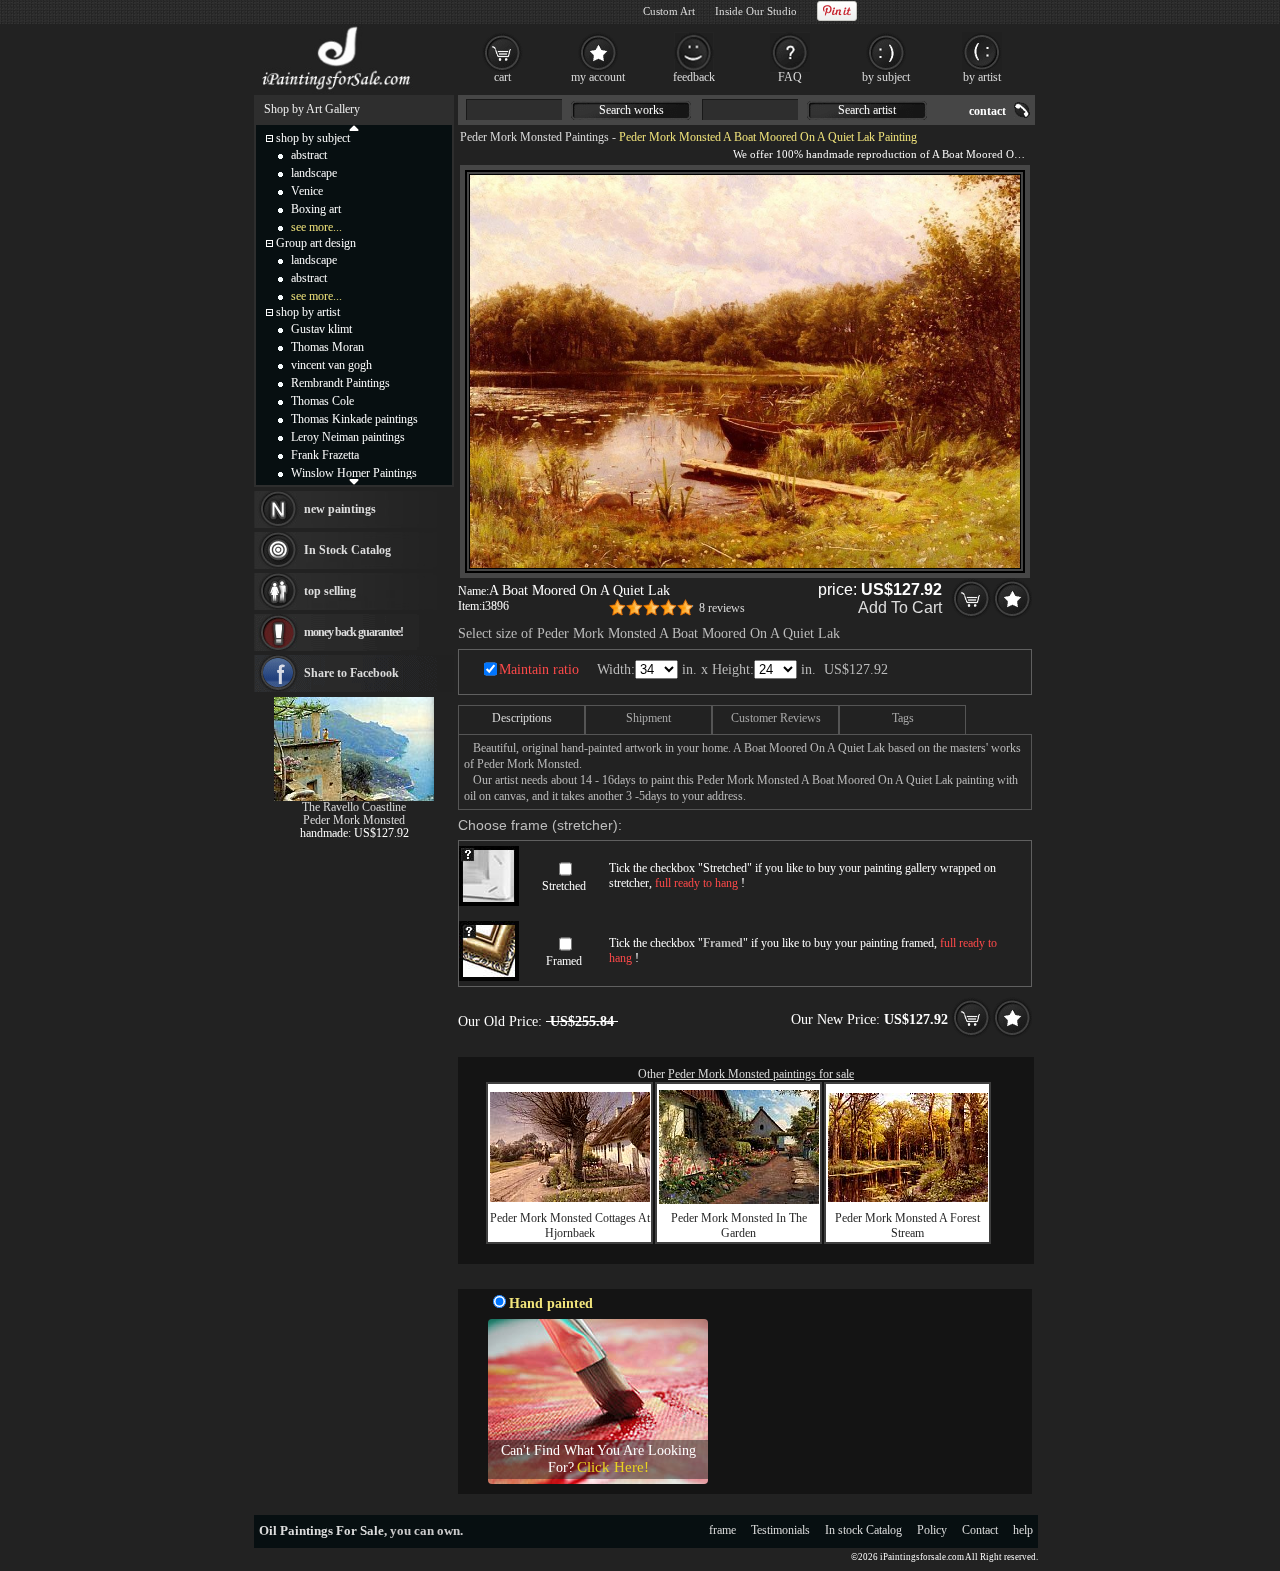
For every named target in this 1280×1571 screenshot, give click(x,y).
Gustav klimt (321, 329)
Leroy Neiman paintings (348, 437)
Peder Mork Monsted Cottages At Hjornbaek (570, 1225)
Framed (564, 961)
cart (502, 77)
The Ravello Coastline (354, 807)
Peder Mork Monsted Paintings (534, 137)
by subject (886, 77)
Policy (932, 1530)
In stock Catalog (863, 1530)
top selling (330, 591)
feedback (694, 77)
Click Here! (613, 1467)
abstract (309, 155)
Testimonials (780, 1530)
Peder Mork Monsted (354, 820)
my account (598, 77)
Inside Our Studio (756, 11)
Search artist (867, 110)
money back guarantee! (353, 632)
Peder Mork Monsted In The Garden (739, 1225)
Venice (307, 191)
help (1023, 1530)
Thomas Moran (327, 347)
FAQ (790, 77)
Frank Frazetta (325, 455)
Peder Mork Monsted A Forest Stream (907, 1225)
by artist (982, 77)
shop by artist (308, 312)
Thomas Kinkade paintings (354, 419)
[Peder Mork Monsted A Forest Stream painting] (908, 1198)
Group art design (316, 243)
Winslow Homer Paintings (354, 473)
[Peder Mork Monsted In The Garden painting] (739, 1200)
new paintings (340, 509)
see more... (316, 227)
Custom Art (669, 11)
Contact (980, 1530)
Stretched (564, 886)
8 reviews (722, 608)
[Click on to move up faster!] (354, 127)
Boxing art (316, 209)
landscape (314, 173)
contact (987, 111)
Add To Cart (900, 607)
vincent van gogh (331, 365)
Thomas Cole (322, 401)
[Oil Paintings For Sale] (337, 90)
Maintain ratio (539, 669)
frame (722, 1530)
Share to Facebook (351, 673)
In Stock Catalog (347, 550)
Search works (631, 110)
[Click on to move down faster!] (354, 481)
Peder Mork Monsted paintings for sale (761, 1074)
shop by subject (313, 138)
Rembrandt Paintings (340, 383)
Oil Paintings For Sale (321, 1530)
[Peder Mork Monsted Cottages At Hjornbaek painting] (570, 1198)
